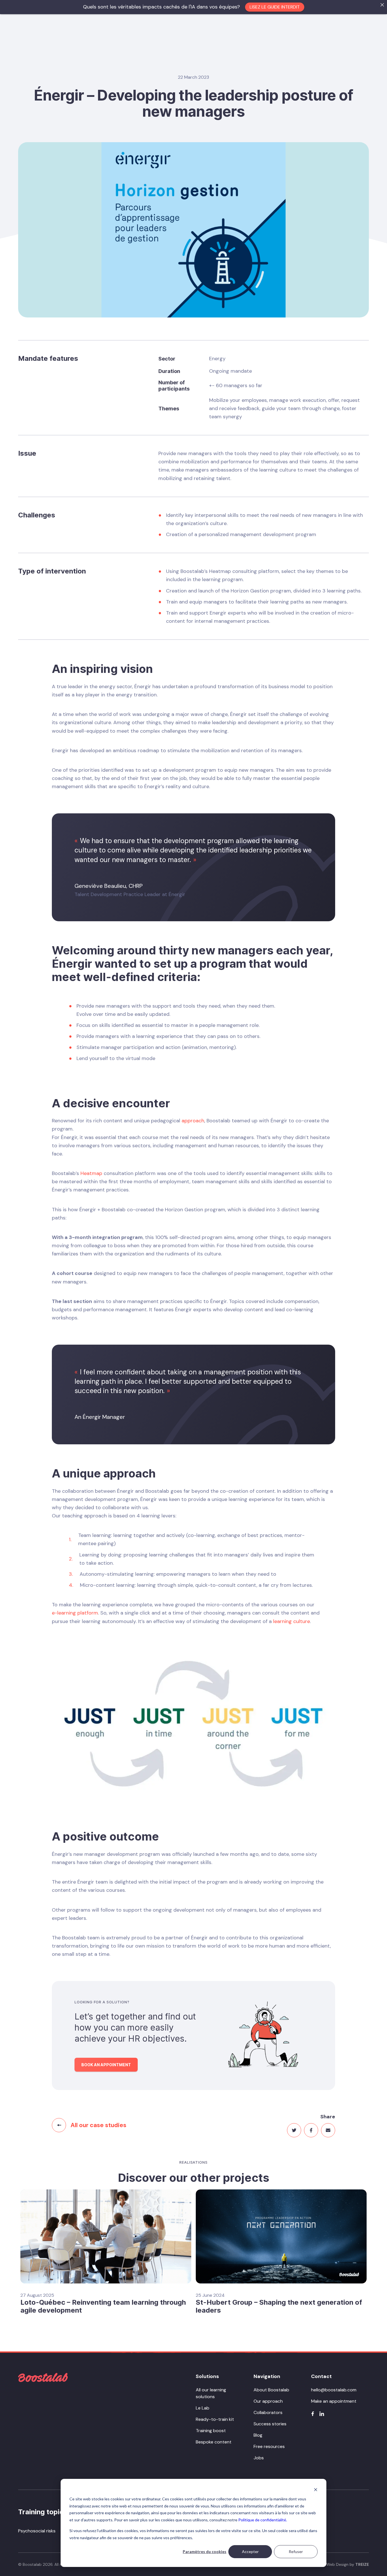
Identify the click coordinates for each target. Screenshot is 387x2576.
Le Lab (203, 2408)
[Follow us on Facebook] (313, 2414)
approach (193, 1121)
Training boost (211, 2431)
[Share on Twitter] (294, 2130)
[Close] (382, 5)
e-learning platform (75, 1613)
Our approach (268, 2401)
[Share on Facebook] (311, 2130)
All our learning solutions (211, 2393)
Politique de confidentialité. (263, 2520)
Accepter (250, 2552)
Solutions (207, 2376)
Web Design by (348, 2564)
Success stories (270, 2424)
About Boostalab (271, 2390)
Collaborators (268, 2412)
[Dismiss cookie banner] (316, 2490)
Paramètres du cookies (205, 2552)
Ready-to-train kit (215, 2419)
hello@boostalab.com (334, 2390)
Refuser (296, 2552)
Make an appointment (334, 2401)
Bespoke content (214, 2442)
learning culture (292, 1621)
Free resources (269, 2446)
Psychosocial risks (37, 2531)
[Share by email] (328, 2130)
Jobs (259, 2458)
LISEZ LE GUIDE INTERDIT (275, 7)
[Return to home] (43, 2377)
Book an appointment (106, 2065)
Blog (258, 2435)
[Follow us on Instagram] (322, 2414)
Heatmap (91, 1173)
